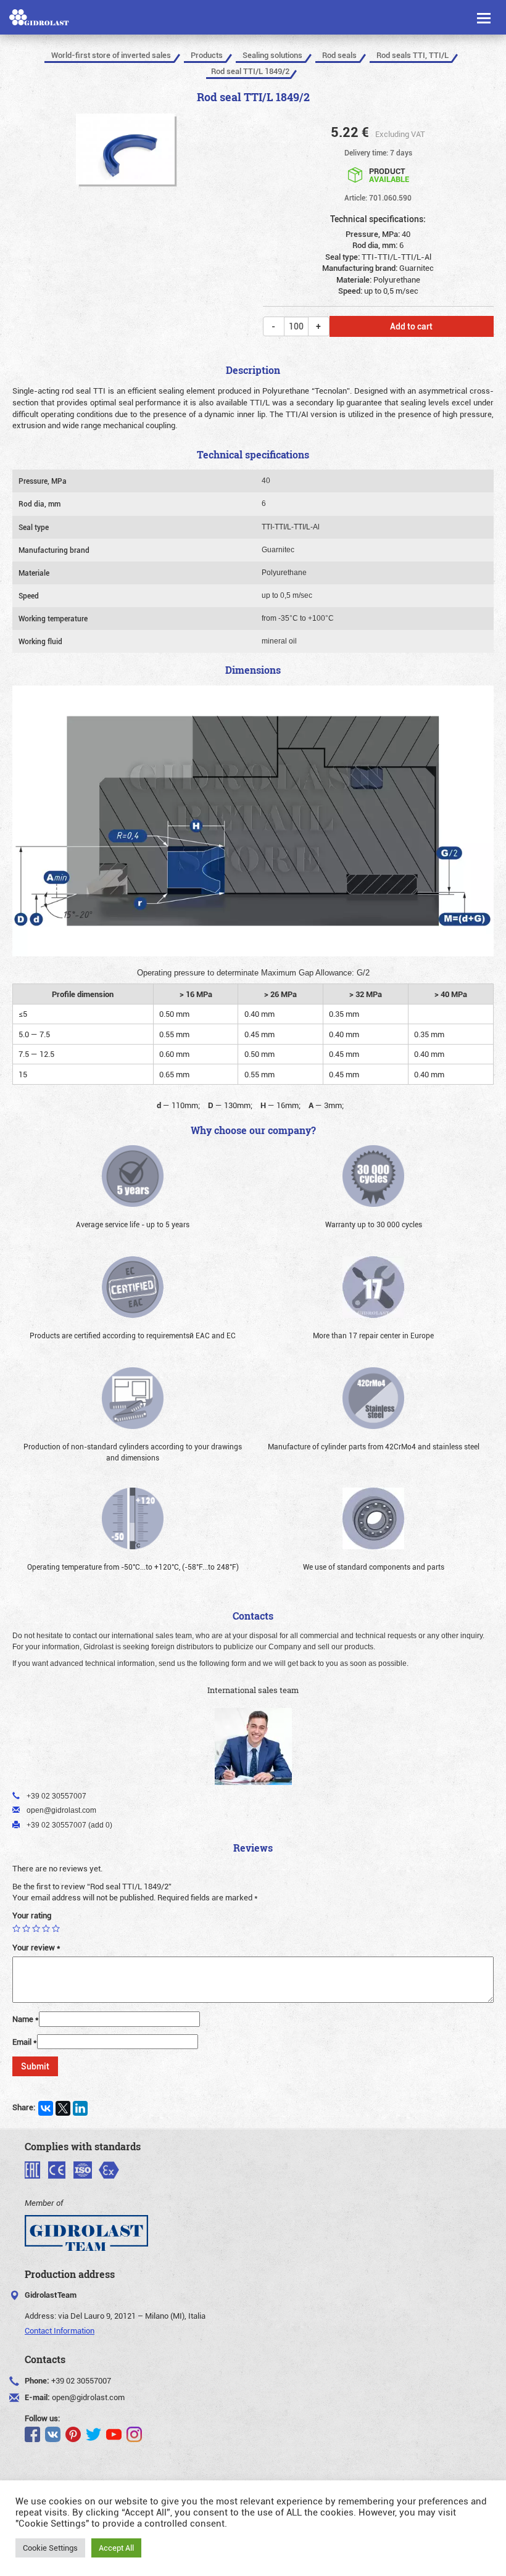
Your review (36, 1947)
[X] (63, 2108)
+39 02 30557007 (81, 2380)
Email (25, 2042)
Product (389, 174)
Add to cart (411, 326)
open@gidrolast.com (88, 2397)
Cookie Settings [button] (50, 2548)
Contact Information (60, 2330)
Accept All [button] (116, 2548)
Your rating (32, 1915)
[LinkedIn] (80, 2108)
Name (26, 2019)
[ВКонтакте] (46, 2108)
